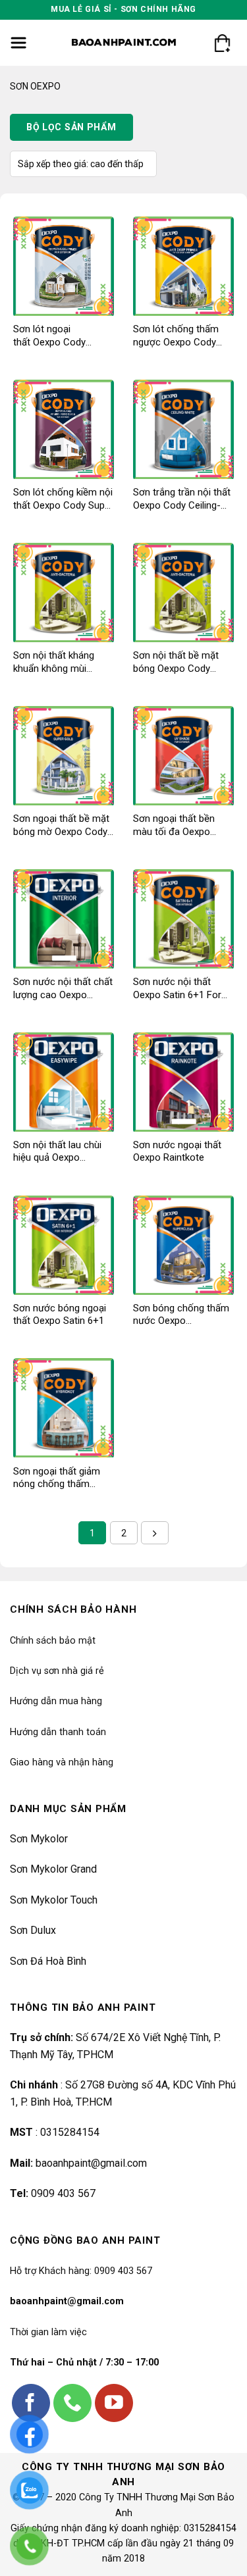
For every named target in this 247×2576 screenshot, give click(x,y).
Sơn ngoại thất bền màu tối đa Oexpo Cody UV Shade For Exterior (175, 825)
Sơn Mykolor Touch (54, 1900)
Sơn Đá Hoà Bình (48, 1961)
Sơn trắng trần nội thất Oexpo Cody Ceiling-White (182, 499)
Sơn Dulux (33, 1930)
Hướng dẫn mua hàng (56, 1701)
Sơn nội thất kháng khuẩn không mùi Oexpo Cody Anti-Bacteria (54, 662)
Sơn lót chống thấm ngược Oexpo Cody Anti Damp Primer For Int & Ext (179, 336)
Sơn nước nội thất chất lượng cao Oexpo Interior (63, 989)
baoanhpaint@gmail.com (91, 2163)
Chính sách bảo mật (53, 1641)
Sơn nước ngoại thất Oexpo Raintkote (177, 1151)
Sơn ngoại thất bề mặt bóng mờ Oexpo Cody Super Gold (61, 825)
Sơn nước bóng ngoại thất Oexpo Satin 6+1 (60, 1315)
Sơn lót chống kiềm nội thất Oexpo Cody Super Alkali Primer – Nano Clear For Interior (63, 499)
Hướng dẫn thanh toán (58, 1732)
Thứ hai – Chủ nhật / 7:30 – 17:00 (84, 2362)
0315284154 (70, 2132)
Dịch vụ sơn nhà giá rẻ (57, 1671)
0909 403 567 (63, 2193)
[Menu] (19, 43)
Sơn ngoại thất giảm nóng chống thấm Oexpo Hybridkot (57, 1478)
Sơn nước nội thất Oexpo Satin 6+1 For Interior (177, 989)
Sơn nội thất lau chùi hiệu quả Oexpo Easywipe (57, 1152)
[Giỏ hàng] (222, 43)
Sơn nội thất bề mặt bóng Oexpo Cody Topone (176, 662)
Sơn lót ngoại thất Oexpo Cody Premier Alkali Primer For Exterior (58, 336)
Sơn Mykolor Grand (53, 1869)
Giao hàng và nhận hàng (62, 1762)
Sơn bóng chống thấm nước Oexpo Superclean (181, 1315)
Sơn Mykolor (39, 1839)
